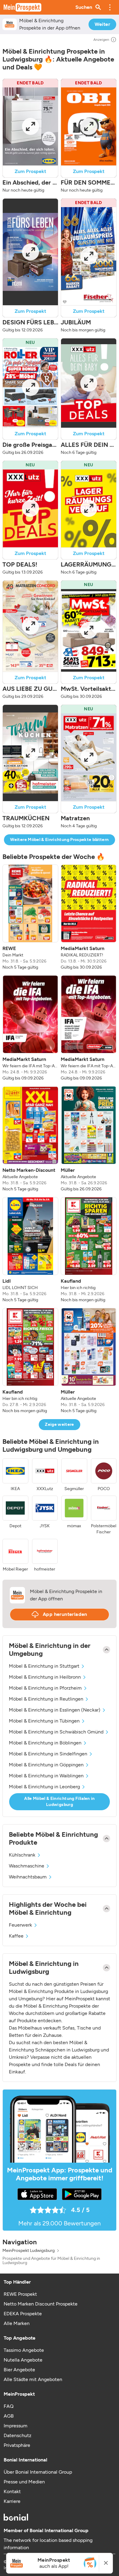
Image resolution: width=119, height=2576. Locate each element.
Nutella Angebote (23, 2360)
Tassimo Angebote (24, 2350)
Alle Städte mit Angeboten (33, 2379)
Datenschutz (18, 2435)
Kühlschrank (22, 1855)
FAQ (9, 2406)
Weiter (102, 24)
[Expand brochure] (30, 126)
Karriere (12, 2501)
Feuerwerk (20, 1925)
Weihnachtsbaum (28, 1877)
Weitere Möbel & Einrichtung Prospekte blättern (59, 840)
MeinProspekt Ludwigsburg (29, 2251)
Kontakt (12, 2491)
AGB (9, 2416)
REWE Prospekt (20, 2294)
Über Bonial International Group (38, 2472)
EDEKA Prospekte (23, 2314)
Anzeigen (101, 40)
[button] (110, 7)
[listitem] (30, 917)
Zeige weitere (60, 1424)
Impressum (16, 2426)
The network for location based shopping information (48, 2544)
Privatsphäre (17, 2445)
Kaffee (16, 1936)
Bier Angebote (19, 2370)
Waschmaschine (27, 1866)
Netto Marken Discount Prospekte (41, 2304)
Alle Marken (17, 2323)
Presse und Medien (24, 2482)
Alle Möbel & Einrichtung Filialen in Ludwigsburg (60, 1802)
